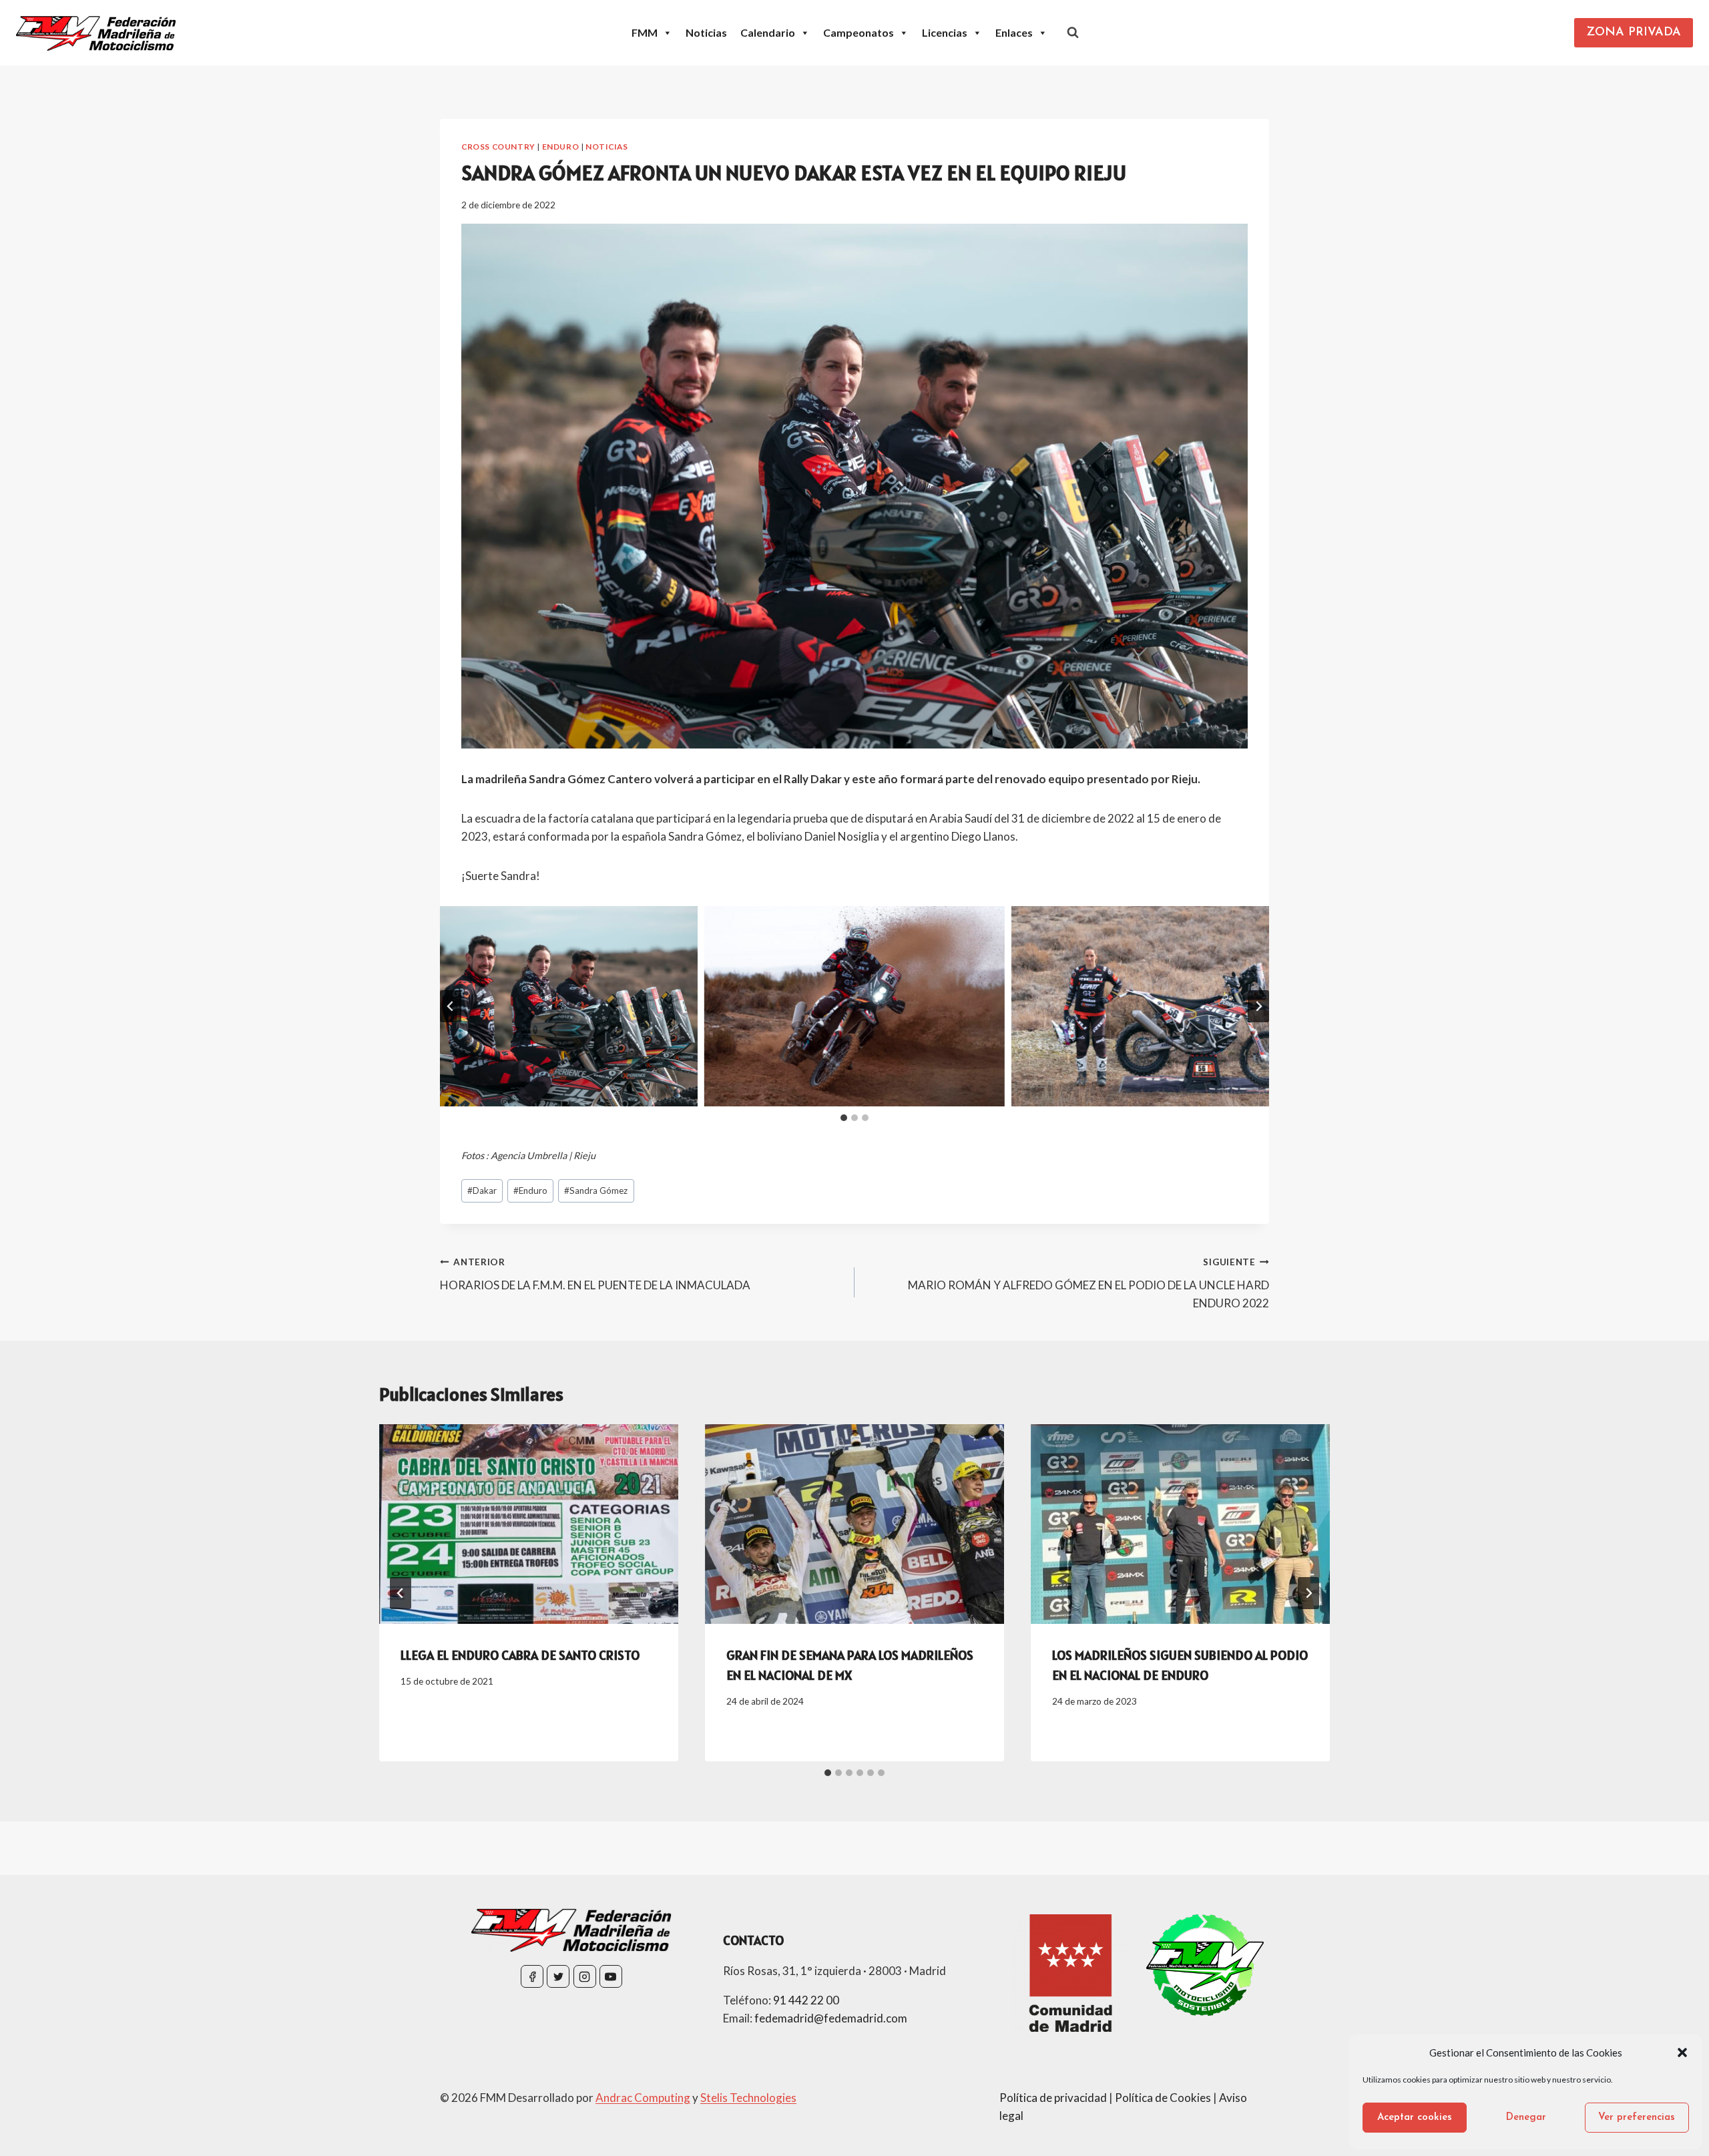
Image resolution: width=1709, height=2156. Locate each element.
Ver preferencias (1637, 2118)
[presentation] (529, 1524)
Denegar (1526, 2118)
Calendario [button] (768, 32)
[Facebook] (532, 1976)
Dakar (482, 1191)
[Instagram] (585, 1976)
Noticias (706, 32)
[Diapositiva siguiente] (1258, 1006)
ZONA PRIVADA (1634, 33)
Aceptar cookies (1415, 2118)
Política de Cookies (1163, 2098)
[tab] (844, 1118)
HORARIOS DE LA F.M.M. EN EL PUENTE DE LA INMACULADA (595, 1274)
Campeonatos (859, 32)
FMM (645, 32)
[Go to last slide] (401, 1593)
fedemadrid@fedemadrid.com (831, 2018)
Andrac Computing (643, 2098)
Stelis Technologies (748, 2098)
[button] (1682, 2053)
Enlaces (1014, 32)
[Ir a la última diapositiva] (451, 1006)
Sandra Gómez (596, 1191)
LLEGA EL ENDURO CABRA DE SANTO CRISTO (520, 1655)
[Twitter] (558, 1976)
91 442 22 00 (806, 2000)
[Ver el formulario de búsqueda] (1073, 33)
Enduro (561, 147)
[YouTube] (611, 1976)
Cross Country (498, 147)
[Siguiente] (1308, 1593)
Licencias (945, 32)
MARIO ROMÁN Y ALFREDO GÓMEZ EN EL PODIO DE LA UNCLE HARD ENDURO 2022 (1088, 1283)
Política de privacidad (1053, 2098)
